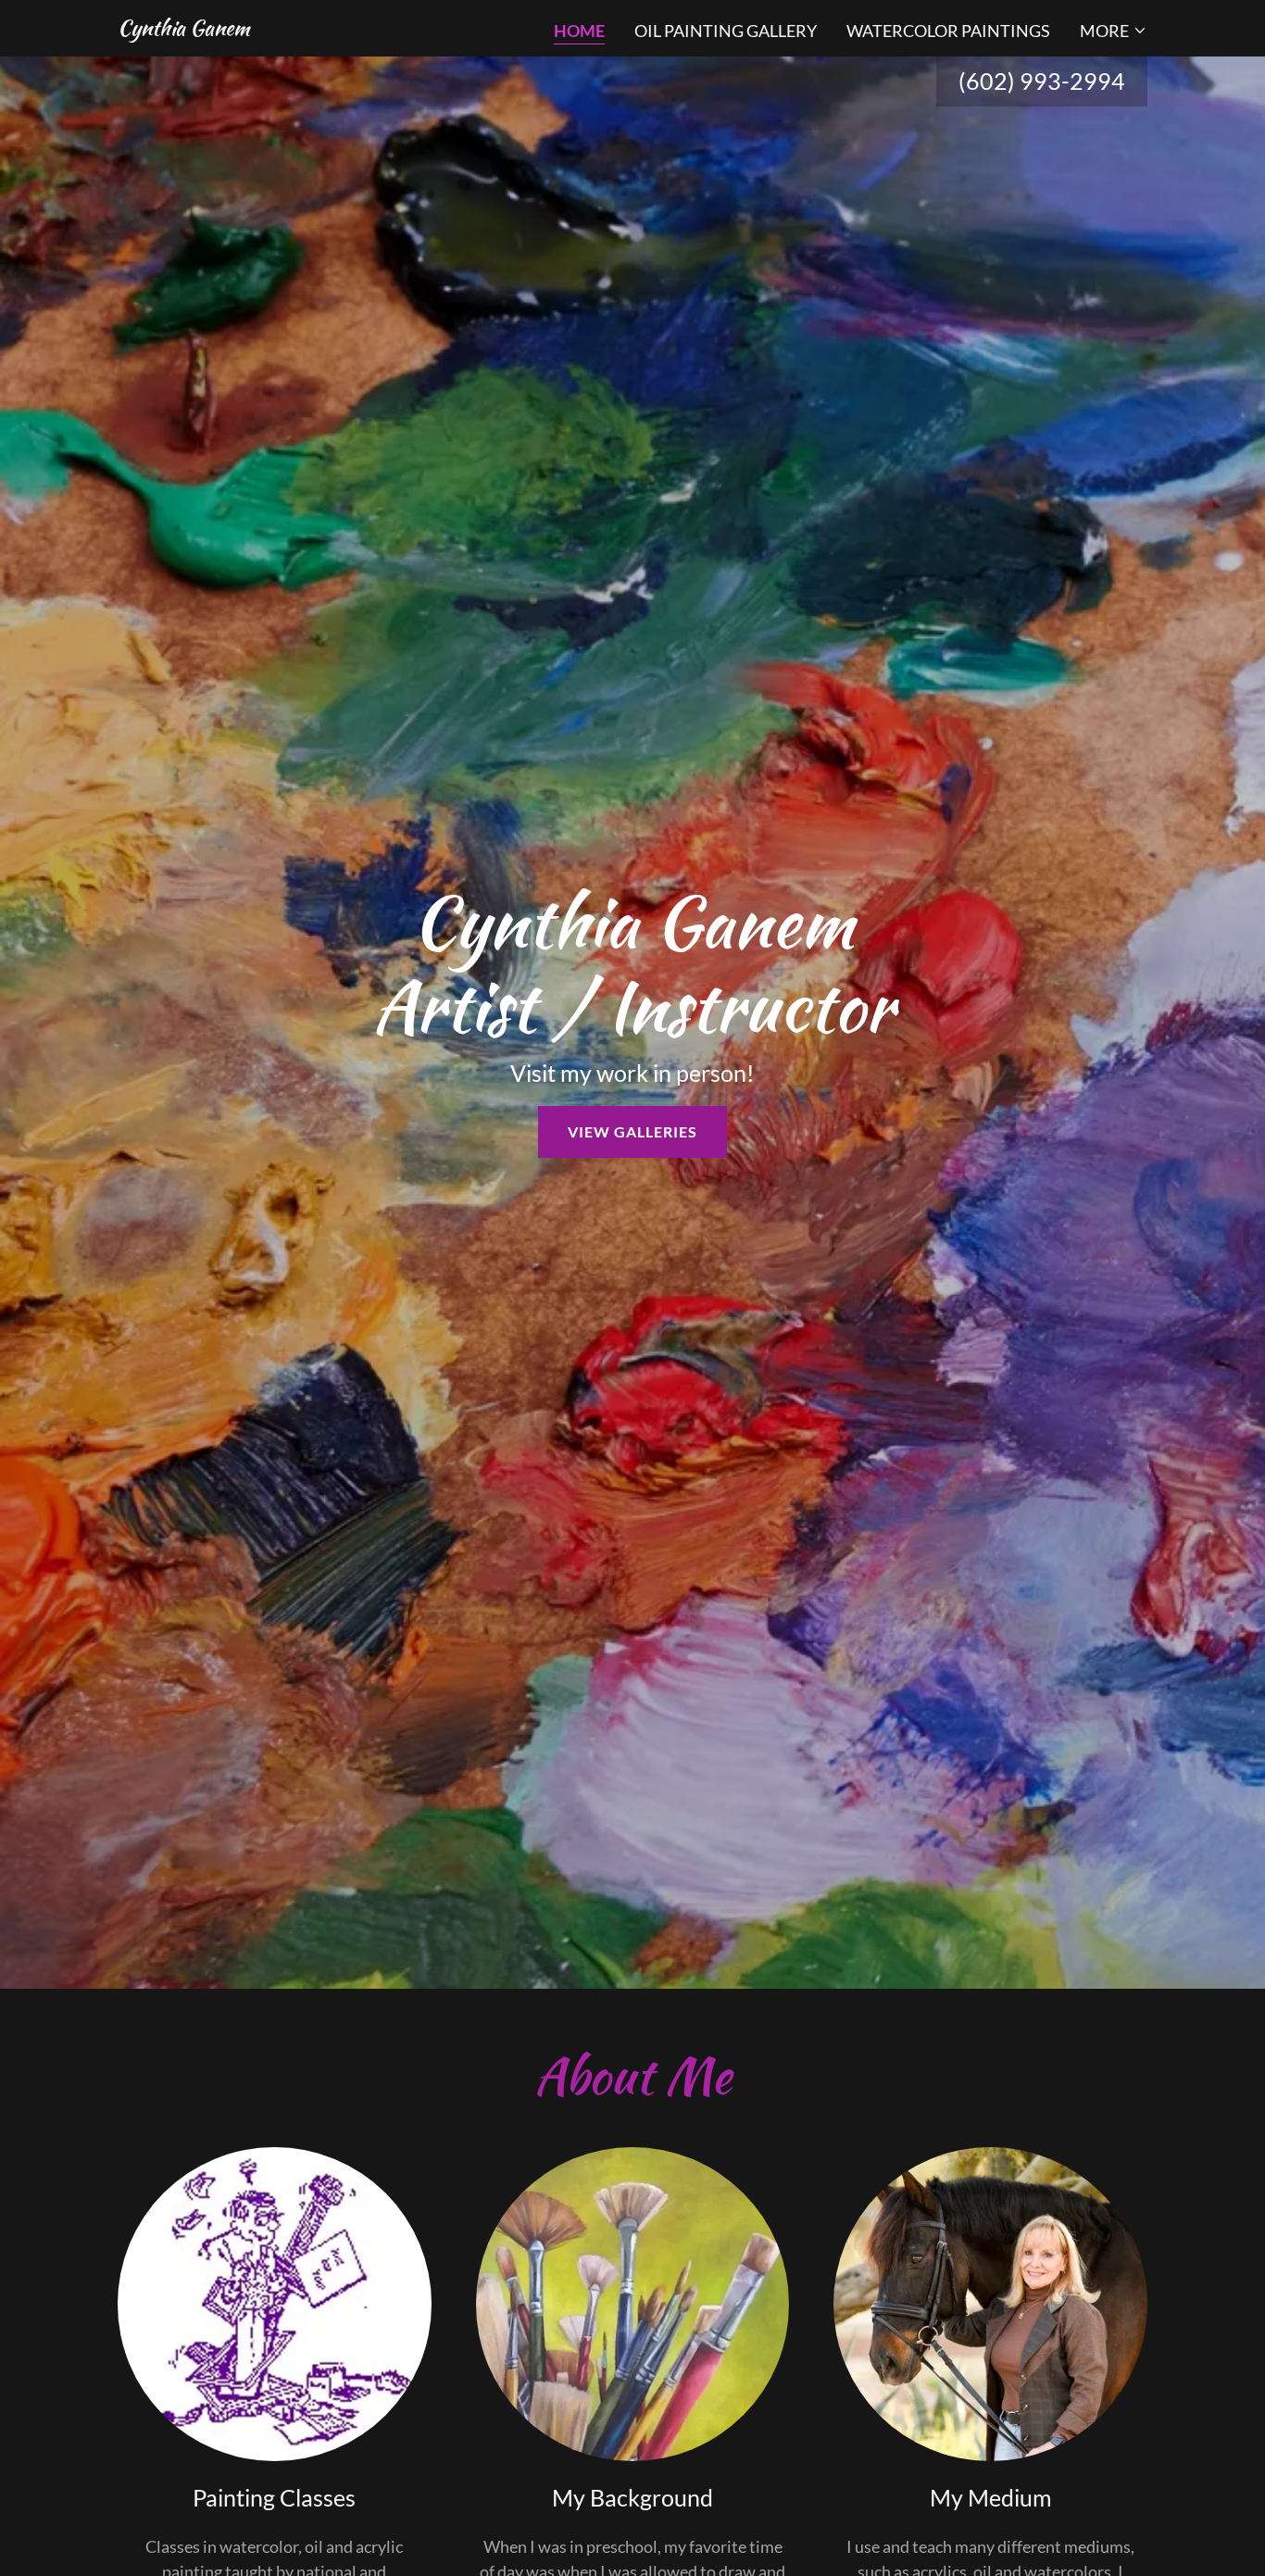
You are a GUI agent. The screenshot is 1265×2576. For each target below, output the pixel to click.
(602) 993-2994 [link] (1042, 81)
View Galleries (632, 1131)
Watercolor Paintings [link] (948, 31)
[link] (184, 29)
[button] (1114, 31)
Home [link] (579, 31)
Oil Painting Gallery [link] (726, 31)
